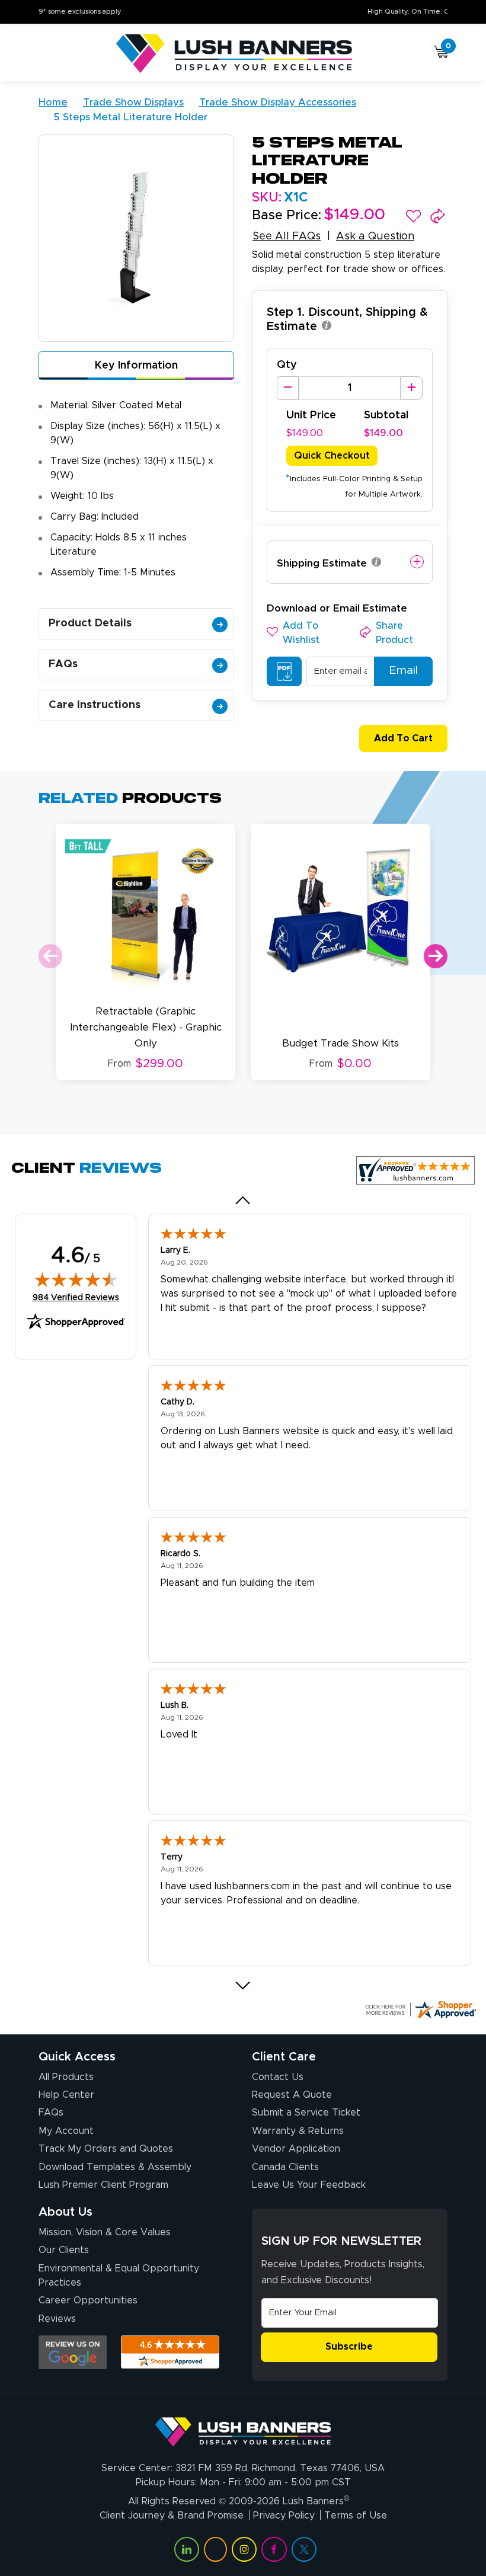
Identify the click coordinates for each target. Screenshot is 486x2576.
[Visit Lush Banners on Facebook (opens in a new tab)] (274, 2549)
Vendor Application (296, 2149)
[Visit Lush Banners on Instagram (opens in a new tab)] (244, 2549)
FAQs (63, 664)
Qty (287, 365)
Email (403, 671)
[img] (76, 1279)
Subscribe (349, 2347)
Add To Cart (403, 738)
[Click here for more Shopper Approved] (420, 2009)
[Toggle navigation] (44, 54)
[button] (413, 216)
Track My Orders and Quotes (106, 2149)
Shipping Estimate (322, 563)
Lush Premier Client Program (103, 2185)
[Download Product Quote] (284, 671)
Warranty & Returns (298, 2131)
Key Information (136, 366)
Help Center (66, 2095)
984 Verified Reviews (76, 1297)
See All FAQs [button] (287, 236)
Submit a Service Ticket (306, 2113)
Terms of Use (356, 2516)
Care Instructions (95, 705)
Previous (50, 956)
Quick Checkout (332, 456)
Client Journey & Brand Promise (172, 2516)
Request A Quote (292, 2095)
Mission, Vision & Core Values (105, 2232)
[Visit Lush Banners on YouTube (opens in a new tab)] (215, 2549)
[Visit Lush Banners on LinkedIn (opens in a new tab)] (187, 2549)
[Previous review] (243, 1200)
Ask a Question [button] (375, 236)
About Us (65, 2212)
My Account (66, 2131)
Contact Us (278, 2077)
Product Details (90, 623)
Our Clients (64, 2250)
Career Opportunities (88, 2300)
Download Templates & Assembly (115, 2167)
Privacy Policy (284, 2516)
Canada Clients (285, 2167)
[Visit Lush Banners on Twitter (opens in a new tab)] (304, 2549)
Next (436, 956)
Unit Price (311, 415)
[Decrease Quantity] (288, 388)
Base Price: (287, 216)
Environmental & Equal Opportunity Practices (119, 2276)
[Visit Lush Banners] (243, 2427)
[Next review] (243, 1985)
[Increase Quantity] (412, 388)
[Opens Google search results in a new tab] (73, 2352)
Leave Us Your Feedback (309, 2185)
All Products (66, 2077)
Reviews (57, 2319)
